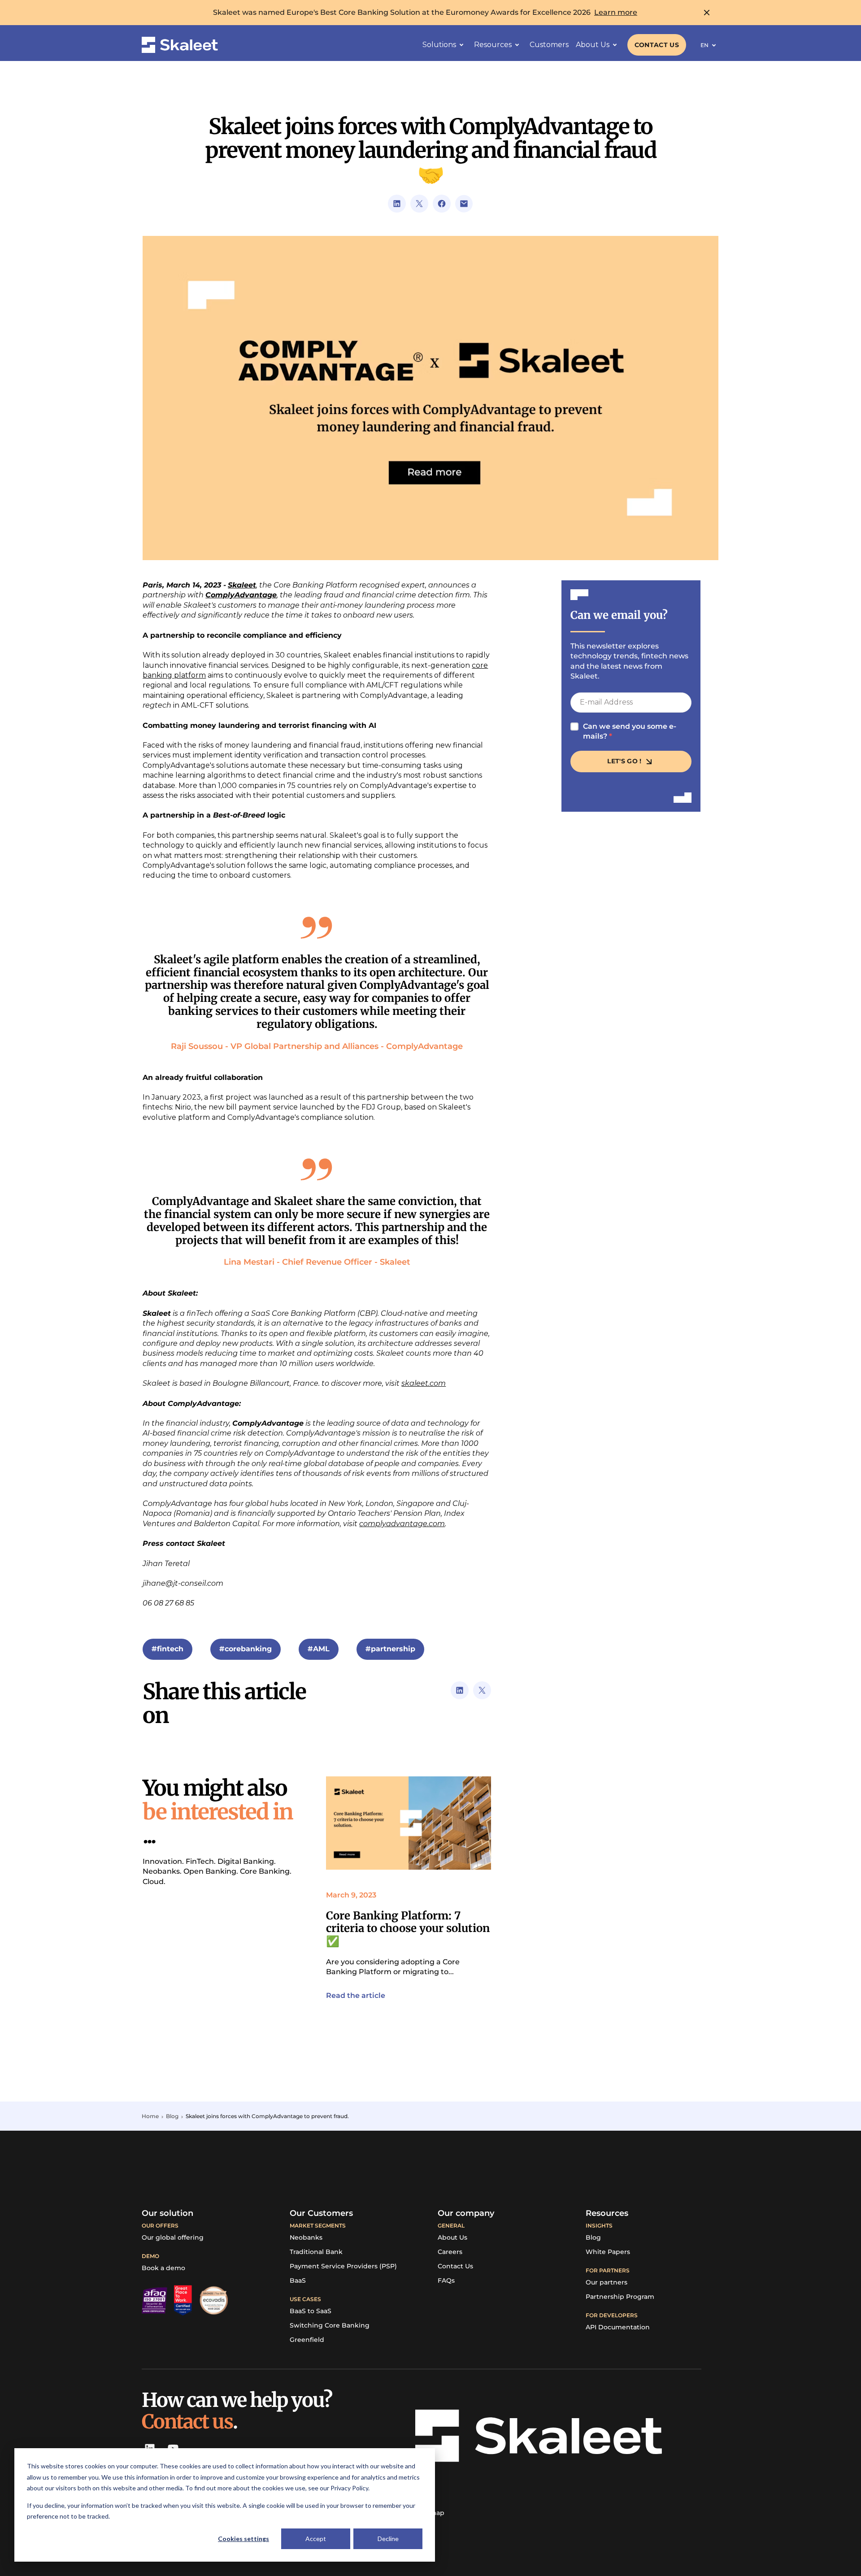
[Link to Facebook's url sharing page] (442, 204)
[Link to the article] (409, 1823)
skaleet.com (424, 1383)
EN (704, 45)
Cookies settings (244, 2539)
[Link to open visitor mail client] (464, 204)
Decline (388, 2539)
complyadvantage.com (402, 1524)
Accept (316, 2539)
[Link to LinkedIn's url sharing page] (397, 204)
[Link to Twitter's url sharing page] (419, 204)
